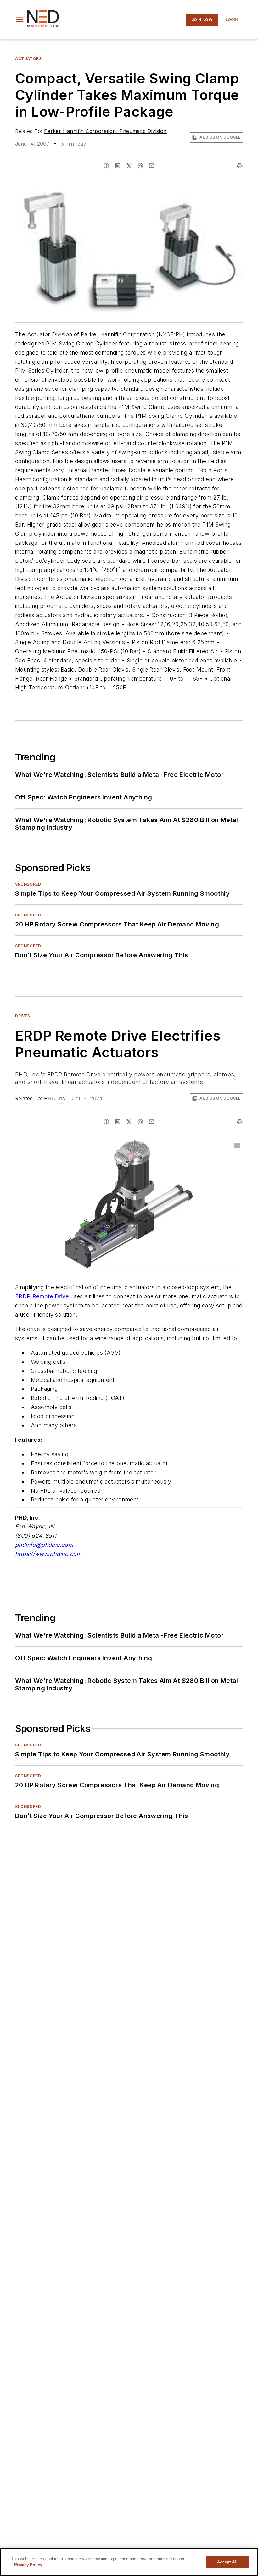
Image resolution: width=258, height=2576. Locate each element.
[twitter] (129, 166)
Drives (23, 1016)
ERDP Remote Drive (42, 1296)
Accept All (227, 2562)
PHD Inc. (55, 1098)
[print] (240, 166)
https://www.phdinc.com (48, 1554)
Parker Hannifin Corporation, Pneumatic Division (105, 131)
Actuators (28, 59)
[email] (152, 166)
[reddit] (140, 166)
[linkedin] (118, 166)
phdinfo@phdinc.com (44, 1545)
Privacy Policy (28, 2565)
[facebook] (106, 166)
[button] (20, 20)
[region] (129, 2562)
